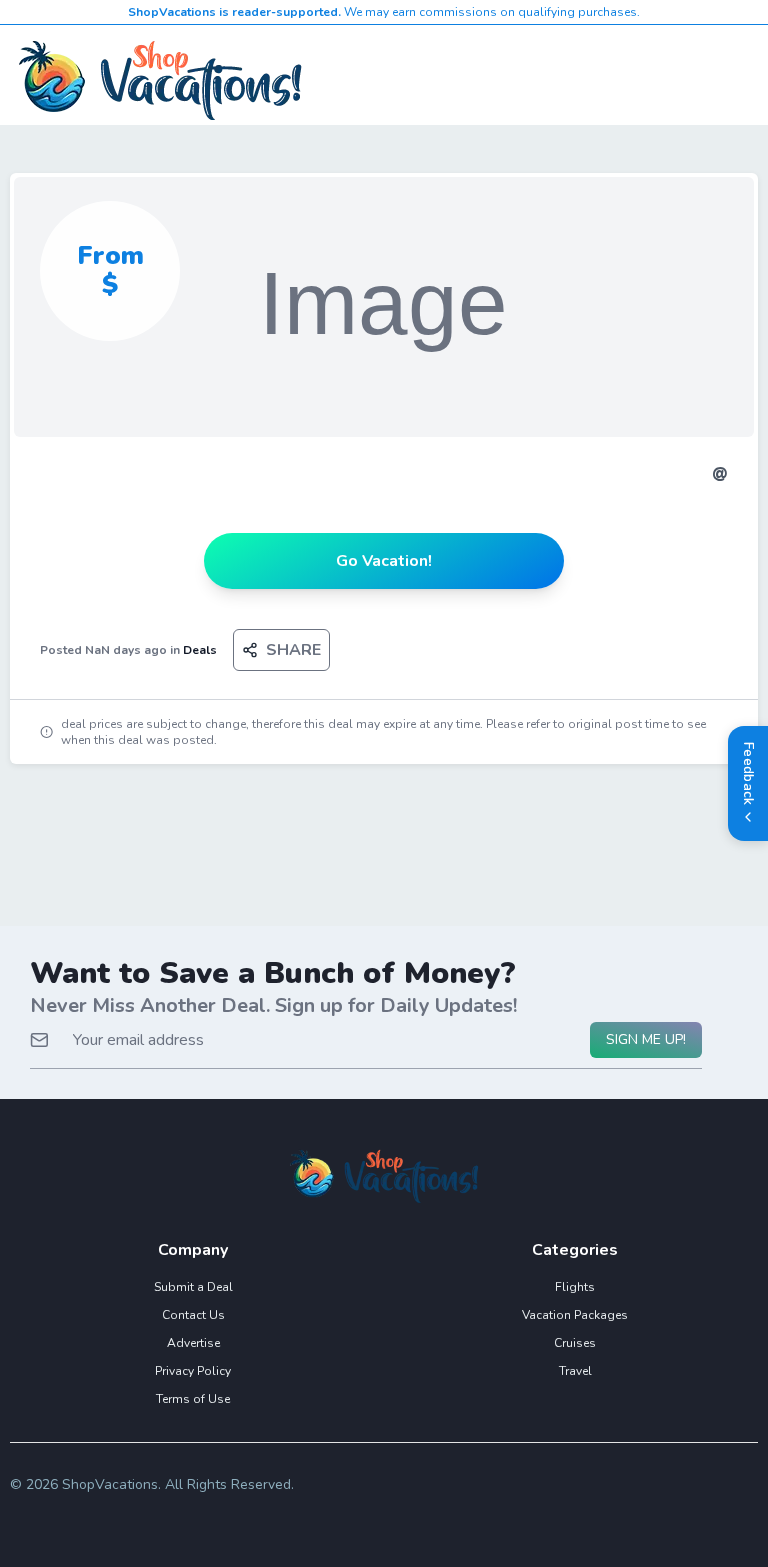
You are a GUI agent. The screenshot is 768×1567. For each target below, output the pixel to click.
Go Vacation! (384, 561)
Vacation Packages (575, 1315)
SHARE (293, 650)
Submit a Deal (193, 1287)
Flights (575, 1287)
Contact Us (193, 1315)
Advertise (193, 1343)
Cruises (575, 1343)
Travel (575, 1371)
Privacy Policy (193, 1371)
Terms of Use (193, 1399)
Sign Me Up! (646, 1039)
